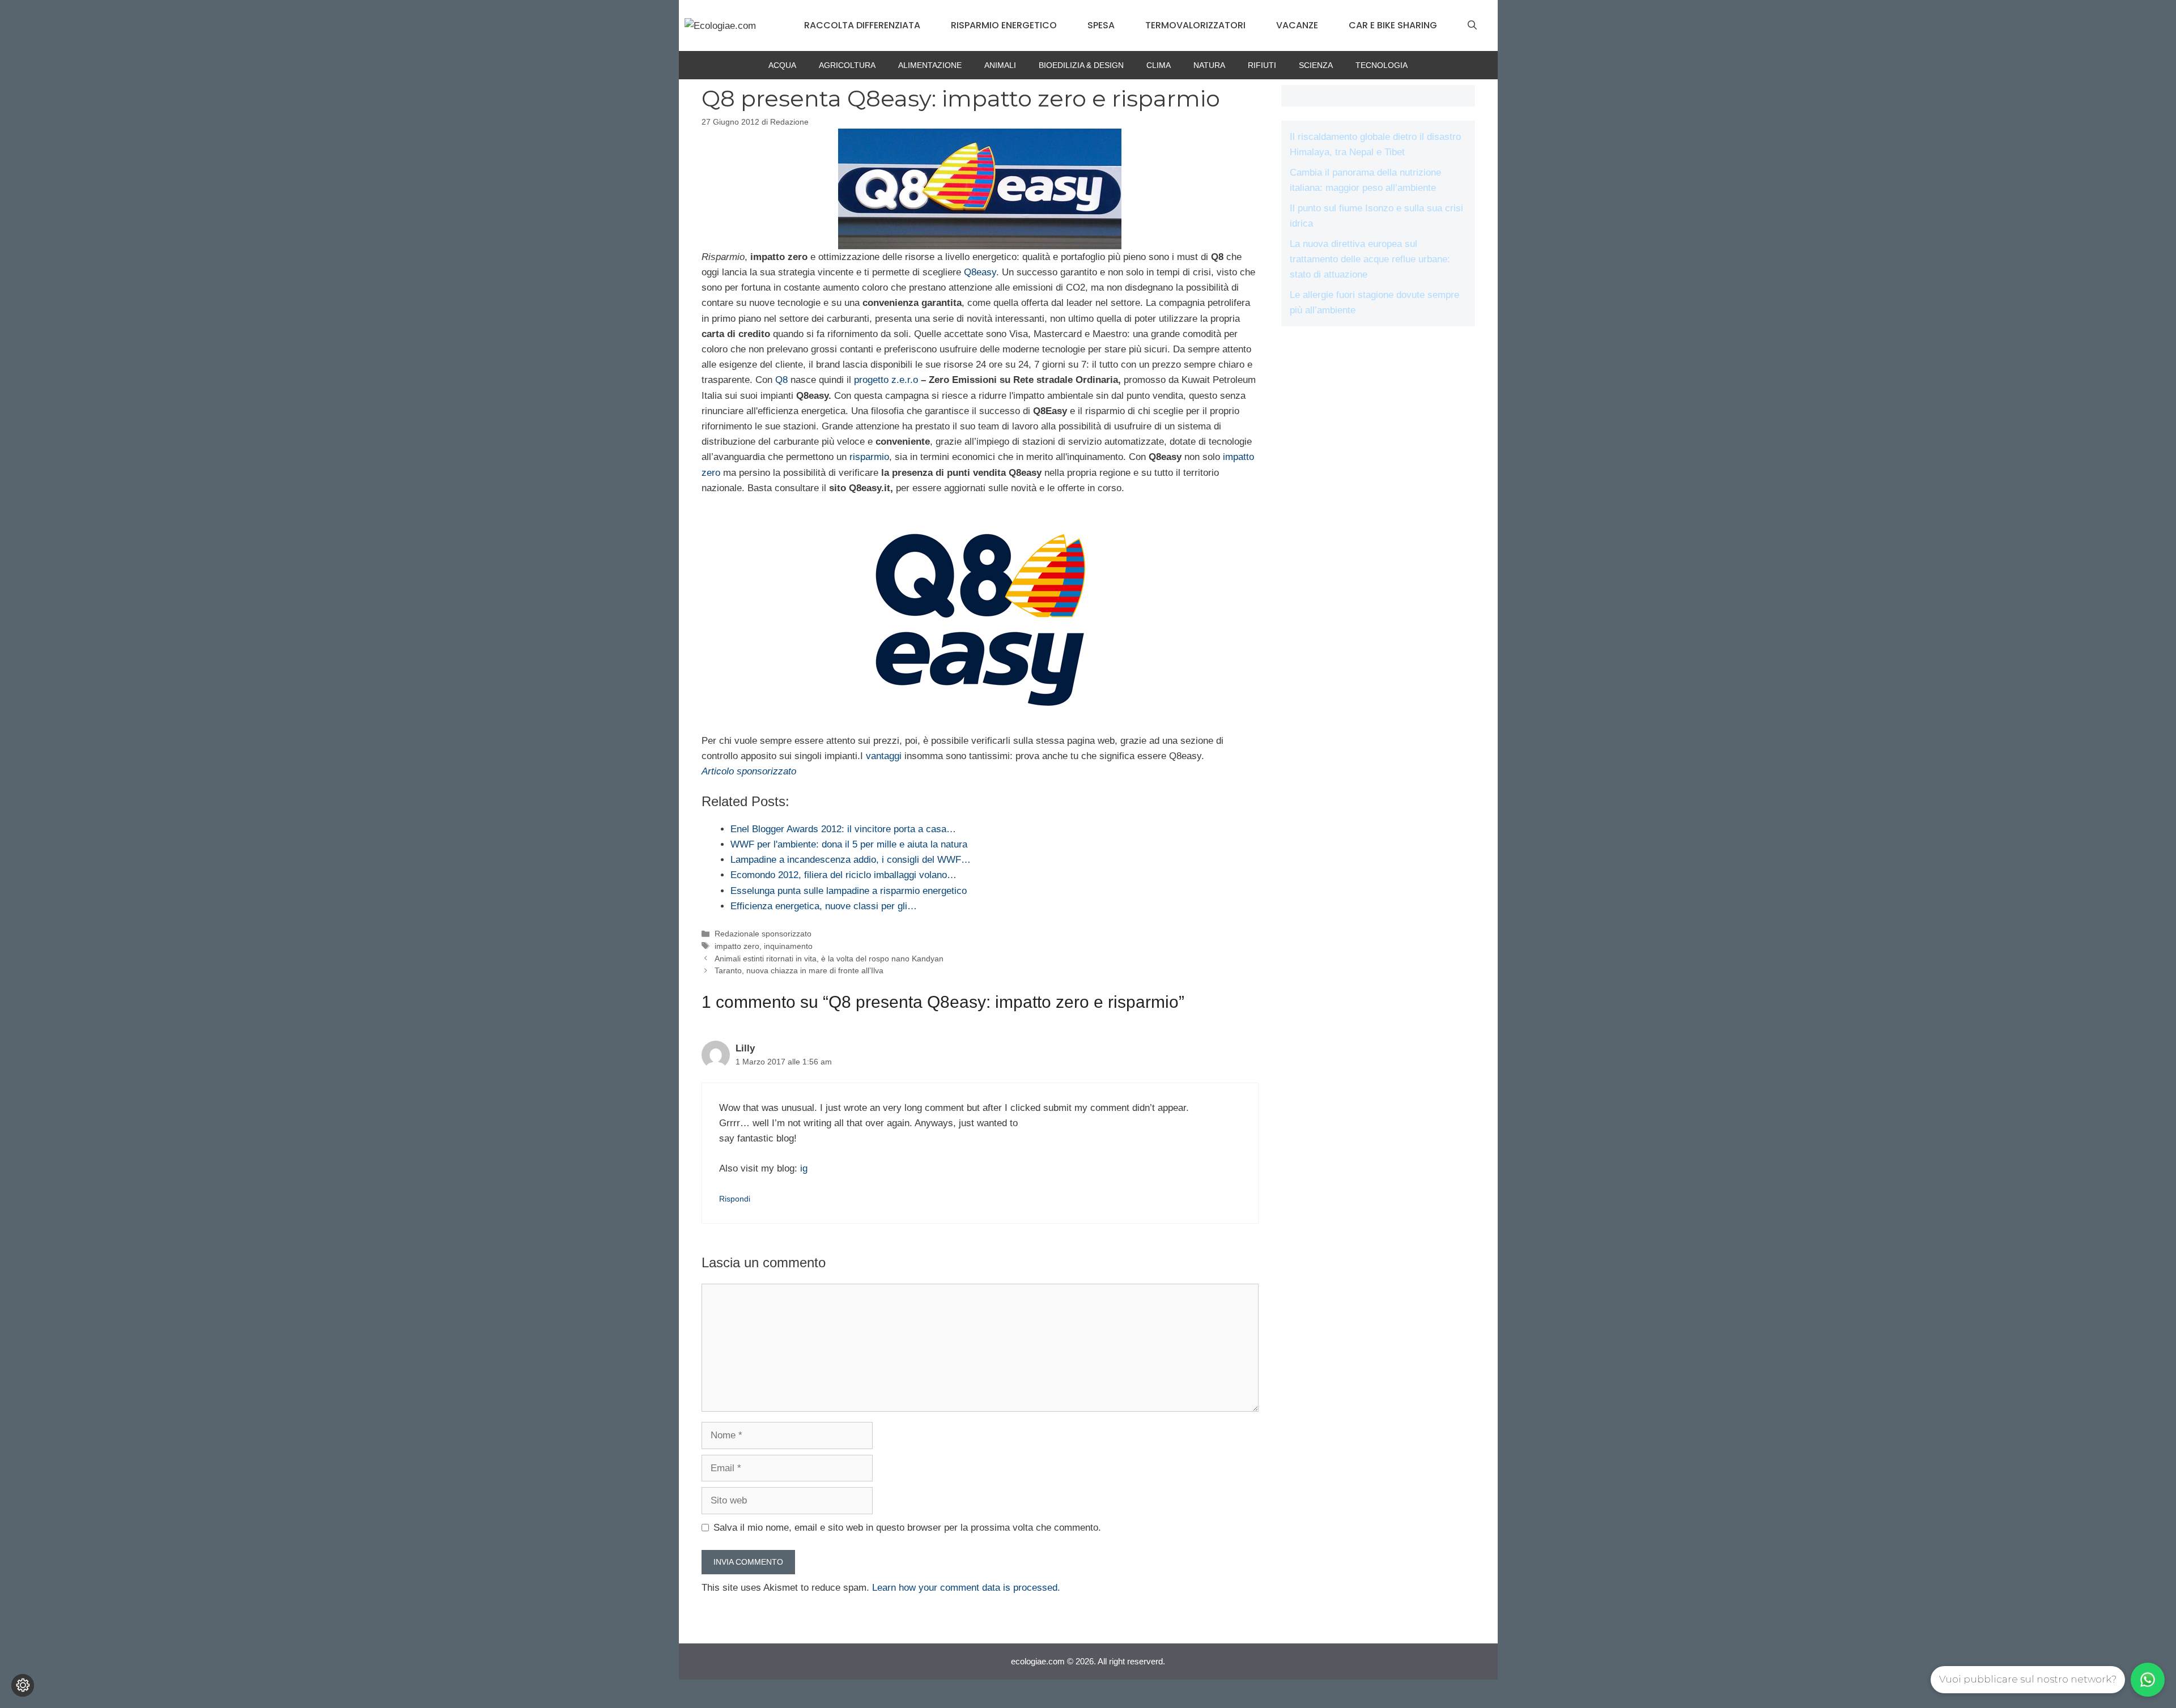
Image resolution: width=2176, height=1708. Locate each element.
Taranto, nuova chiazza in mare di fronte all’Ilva (799, 970)
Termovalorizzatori (1195, 25)
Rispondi (735, 1199)
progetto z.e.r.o (886, 380)
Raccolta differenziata (862, 25)
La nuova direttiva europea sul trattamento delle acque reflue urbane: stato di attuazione (1370, 259)
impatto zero (737, 946)
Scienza (1316, 65)
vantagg (883, 756)
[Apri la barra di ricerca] (1472, 25)
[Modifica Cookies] (23, 1685)
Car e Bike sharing (1393, 25)
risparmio (869, 457)
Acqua (782, 65)
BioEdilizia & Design (1081, 65)
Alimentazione (930, 65)
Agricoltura (847, 65)
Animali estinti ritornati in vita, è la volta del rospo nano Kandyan (829, 959)
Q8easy (980, 272)
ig (804, 1168)
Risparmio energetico (1004, 25)
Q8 (781, 380)
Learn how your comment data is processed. (966, 1588)
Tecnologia (1382, 65)
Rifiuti (1262, 65)
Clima (1159, 65)
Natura (1209, 65)
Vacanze (1297, 25)
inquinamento (788, 946)
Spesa (1101, 25)
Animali (1000, 65)
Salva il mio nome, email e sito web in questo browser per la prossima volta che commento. (907, 1528)
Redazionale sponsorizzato (763, 934)
